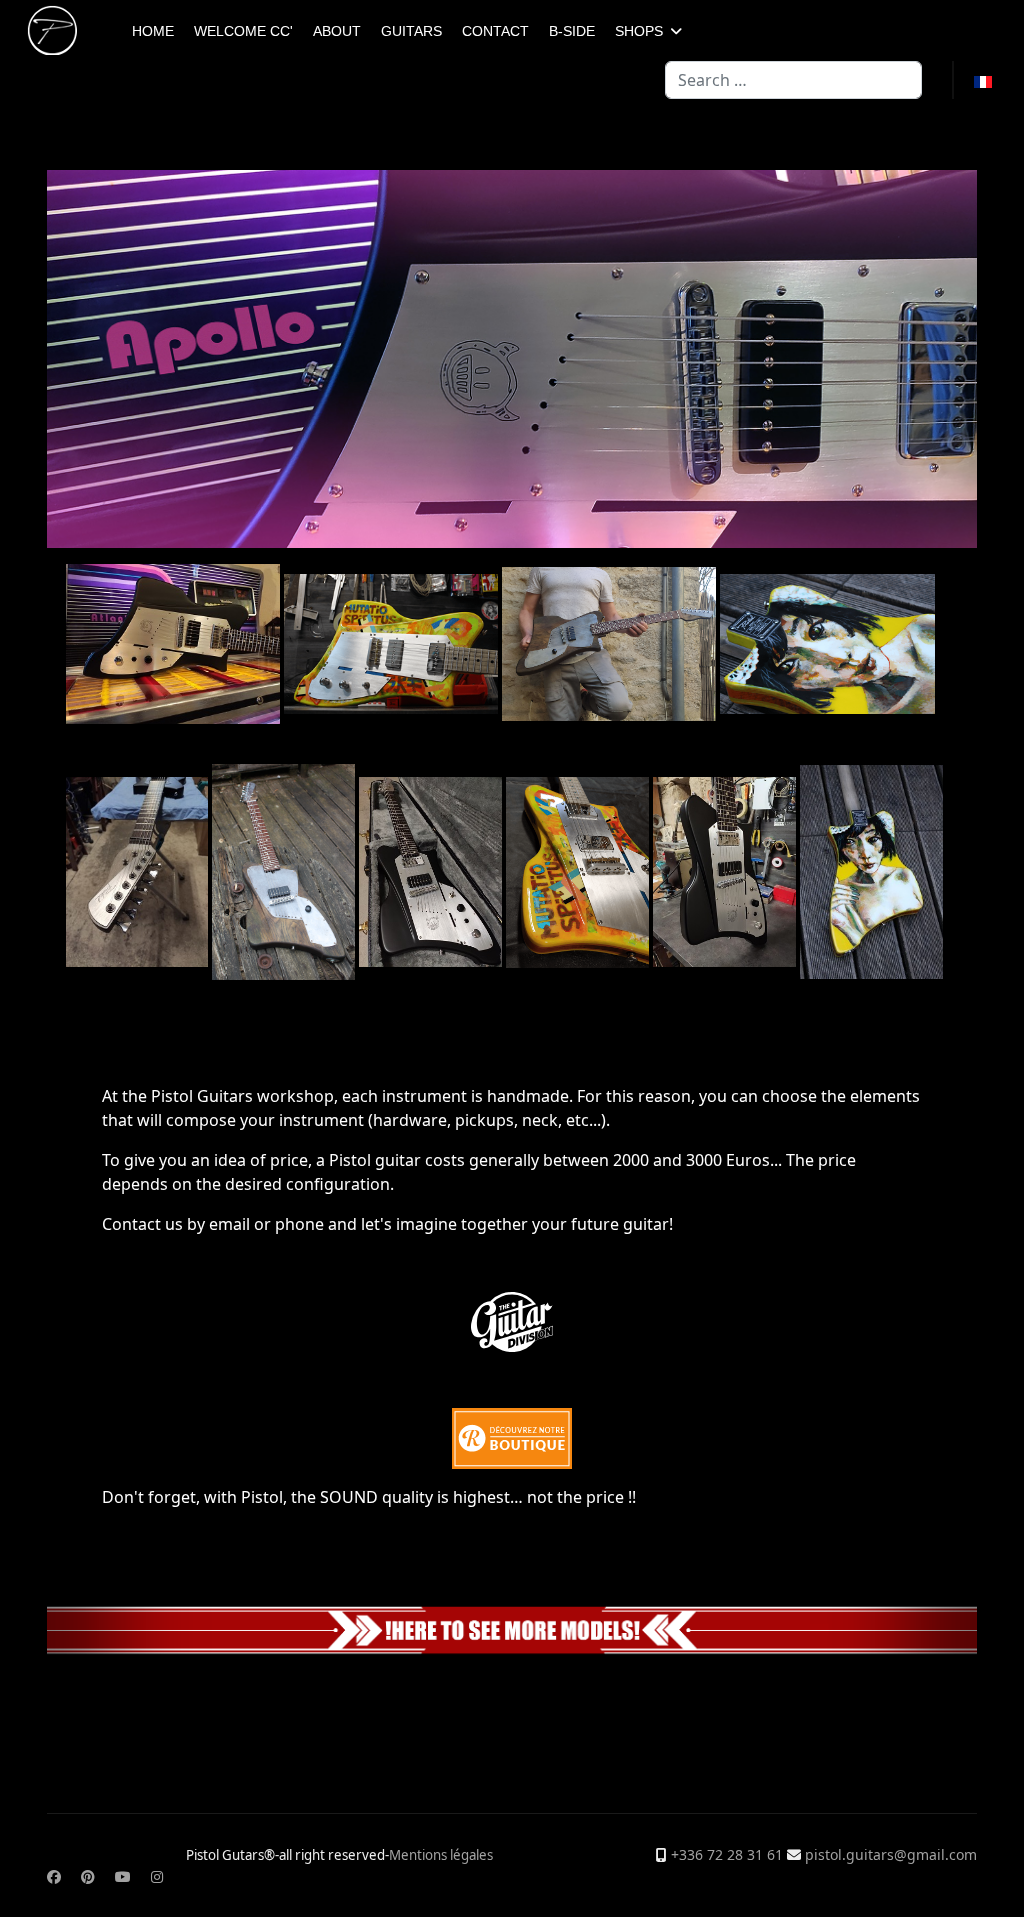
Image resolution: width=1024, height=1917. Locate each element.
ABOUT (337, 31)
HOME (153, 31)
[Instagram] (157, 1876)
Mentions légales (441, 1855)
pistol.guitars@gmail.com (891, 1854)
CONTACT (495, 31)
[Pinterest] (88, 1876)
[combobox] (793, 80)
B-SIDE (572, 31)
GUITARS (411, 31)
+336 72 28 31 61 (727, 1854)
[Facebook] (54, 1876)
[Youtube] (123, 1876)
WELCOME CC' (243, 31)
